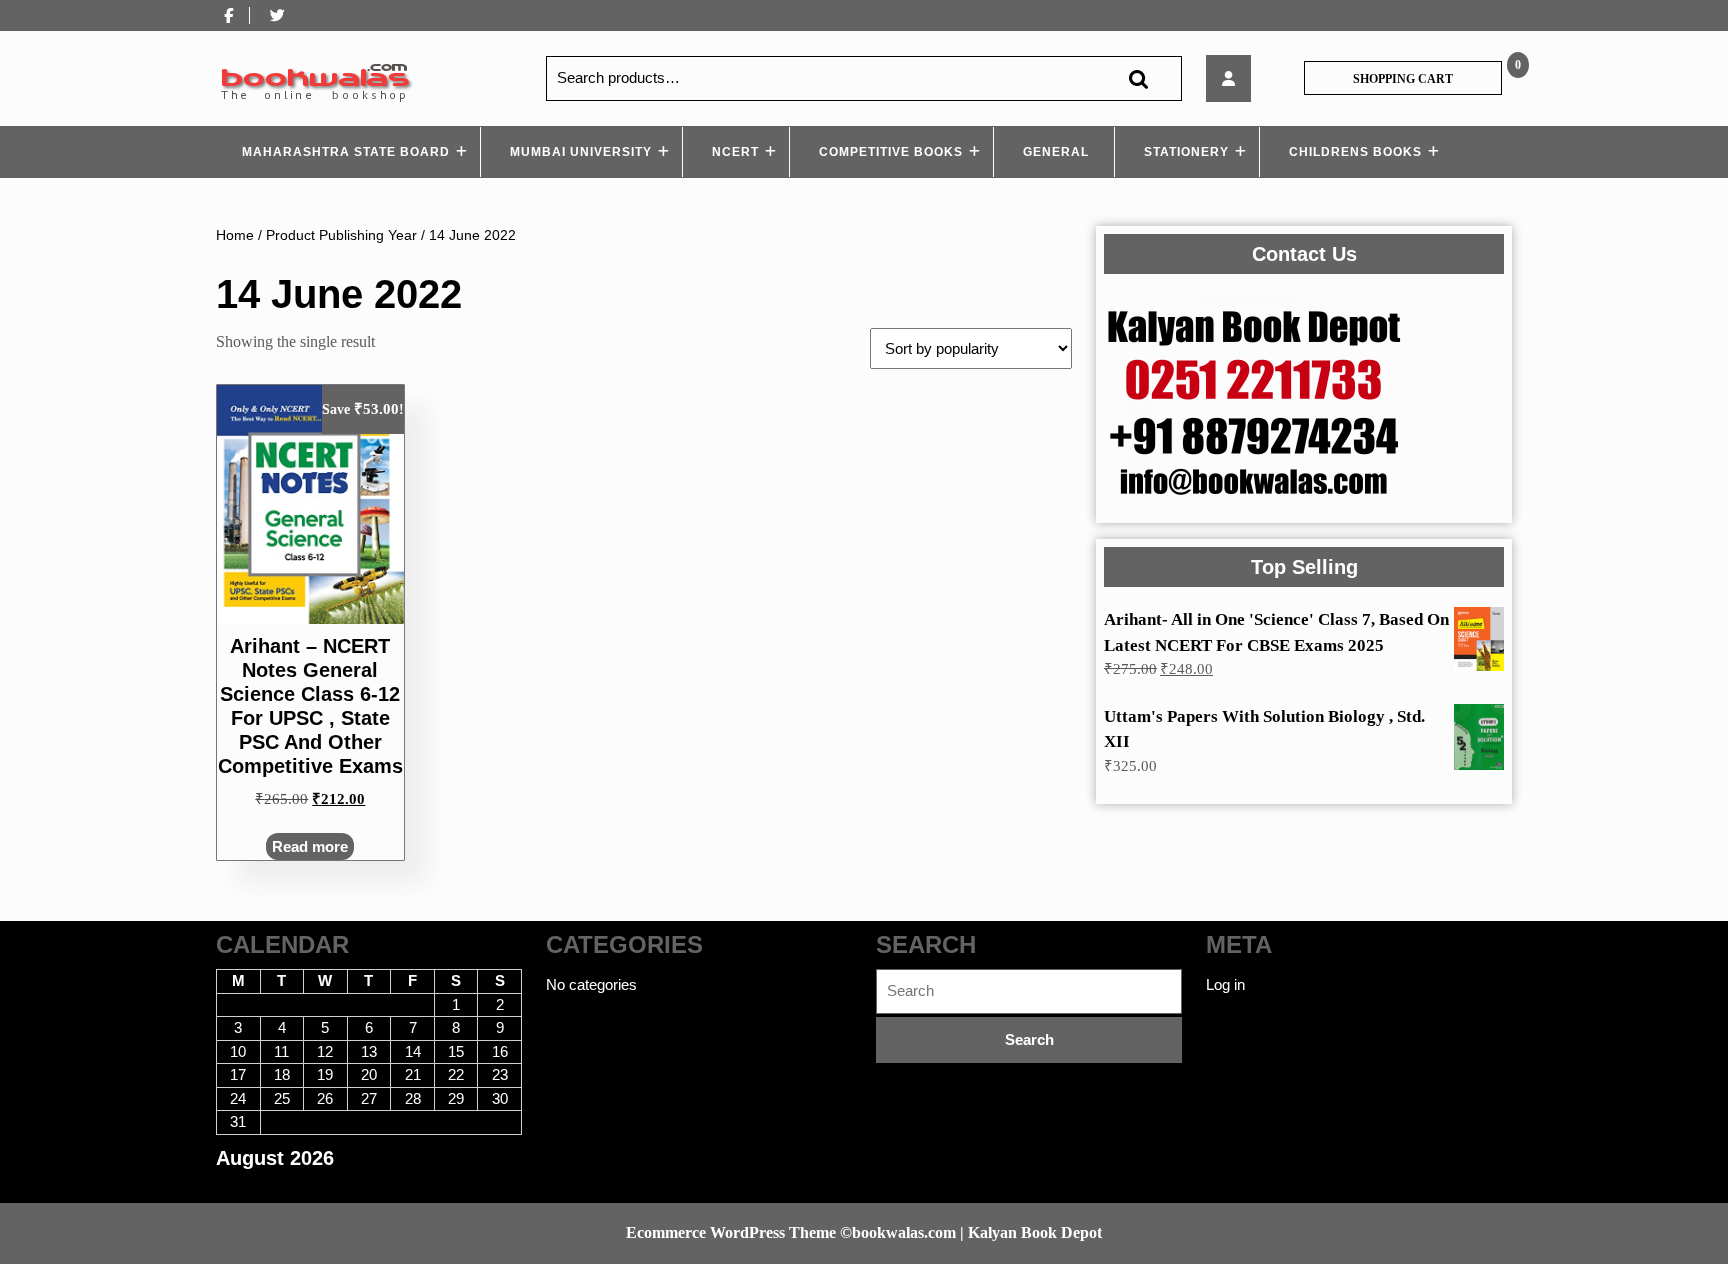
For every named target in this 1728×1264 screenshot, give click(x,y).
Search (1138, 78)
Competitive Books (891, 152)
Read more (310, 846)
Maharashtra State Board (346, 152)
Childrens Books (1355, 152)
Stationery (1186, 152)
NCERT (735, 152)
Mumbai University (581, 152)
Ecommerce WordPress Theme (731, 1232)
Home (235, 235)
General (1056, 152)
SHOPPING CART (1403, 79)
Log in (1225, 984)
